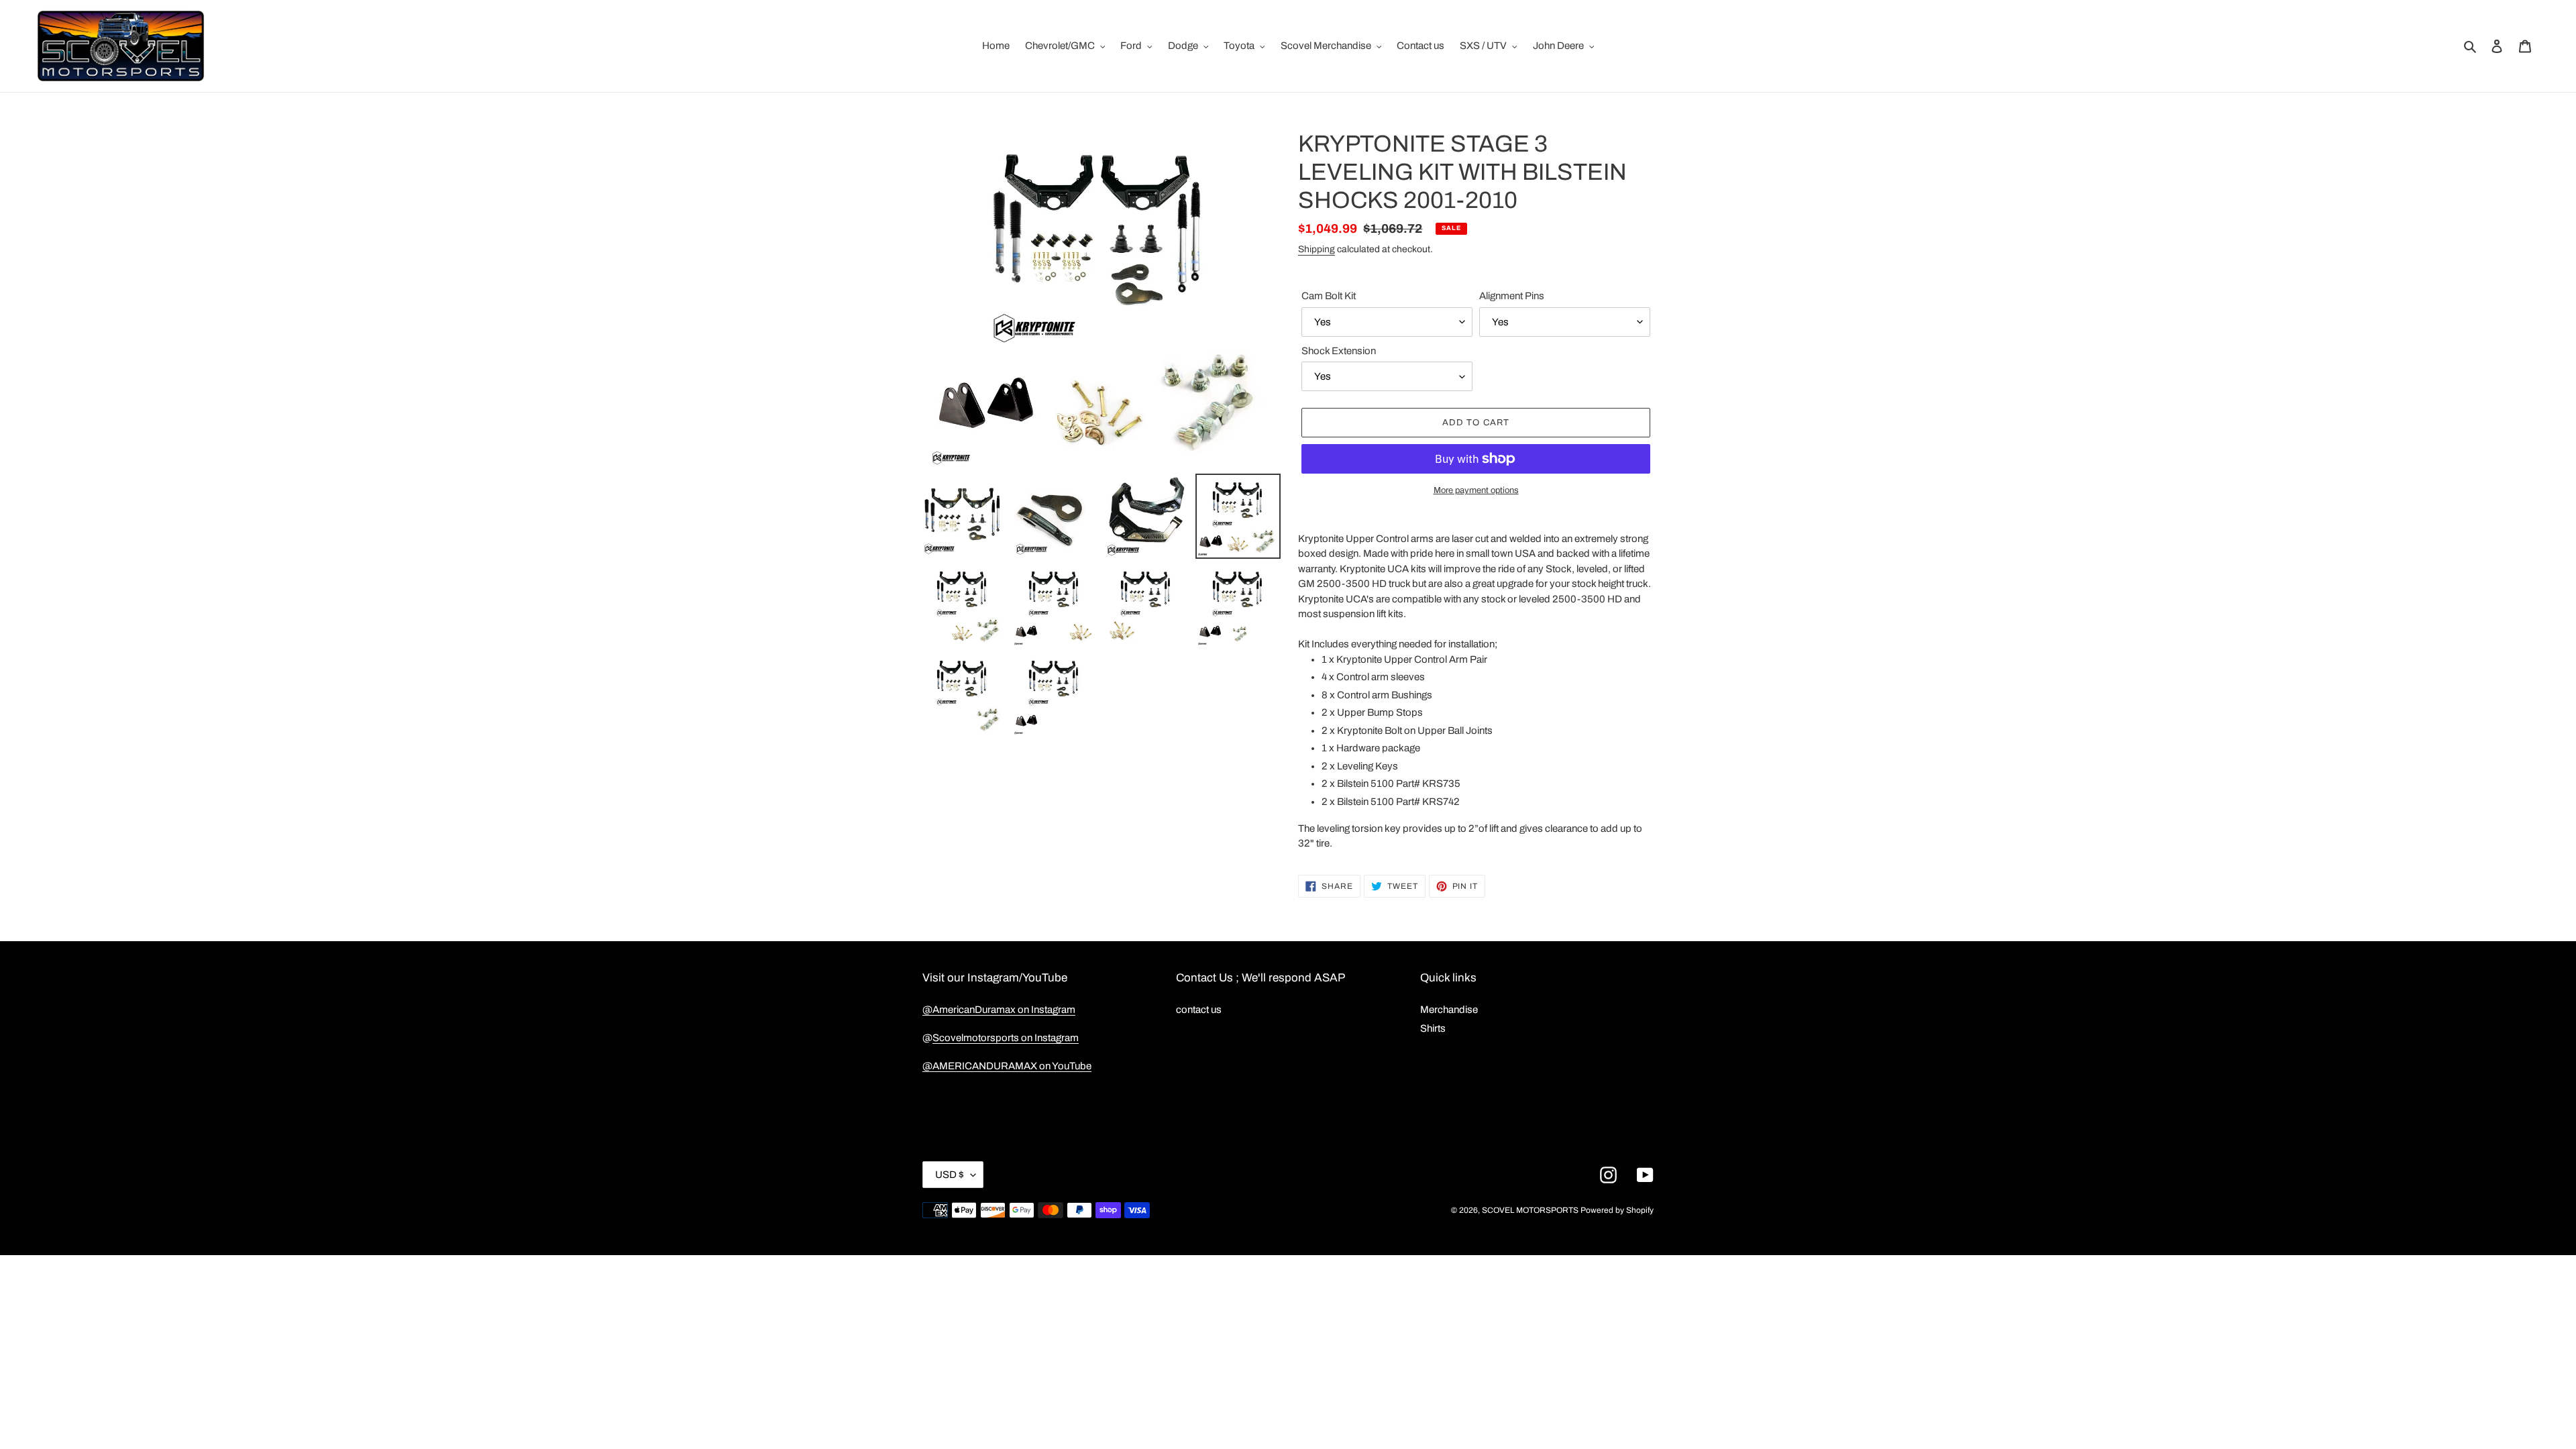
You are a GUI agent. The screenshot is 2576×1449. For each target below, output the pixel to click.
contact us (1199, 1010)
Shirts (1433, 1028)
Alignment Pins (1512, 296)
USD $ (950, 1175)
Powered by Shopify (1617, 1210)
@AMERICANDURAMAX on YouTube (1007, 1066)
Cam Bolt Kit (1329, 296)
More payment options (1476, 490)
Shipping (1317, 249)
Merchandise (1449, 1010)
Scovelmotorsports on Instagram (1006, 1038)
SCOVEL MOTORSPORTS (1530, 1210)
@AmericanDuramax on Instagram (999, 1010)
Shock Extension (1339, 351)
